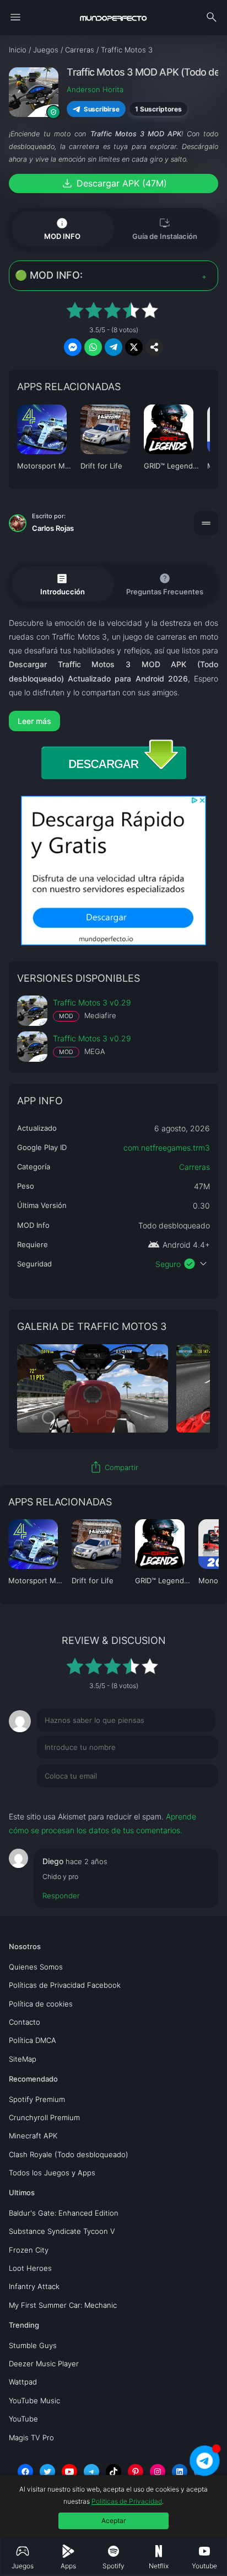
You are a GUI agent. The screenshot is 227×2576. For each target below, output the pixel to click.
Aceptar (113, 2521)
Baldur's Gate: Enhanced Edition (64, 2213)
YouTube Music (34, 2401)
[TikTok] (113, 2472)
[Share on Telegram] (113, 347)
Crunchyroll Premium (44, 2117)
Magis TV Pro (31, 2437)
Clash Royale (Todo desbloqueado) (69, 2154)
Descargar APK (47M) (114, 183)
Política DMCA (33, 2040)
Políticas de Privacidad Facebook (65, 1985)
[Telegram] (91, 2472)
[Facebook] (25, 2472)
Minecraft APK (33, 2136)
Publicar (190, 1798)
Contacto (25, 2022)
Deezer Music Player (44, 2364)
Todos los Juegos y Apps (52, 2173)
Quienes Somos (36, 1967)
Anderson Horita (95, 89)
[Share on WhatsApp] (93, 347)
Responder (61, 1896)
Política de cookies (41, 2004)
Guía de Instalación (165, 228)
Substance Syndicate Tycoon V (62, 2231)
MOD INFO (62, 228)
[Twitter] (47, 2472)
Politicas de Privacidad (127, 2501)
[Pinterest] (136, 2472)
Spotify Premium (37, 2099)
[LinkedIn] (180, 2472)
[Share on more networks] (154, 347)
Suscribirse (102, 109)
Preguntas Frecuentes (165, 584)
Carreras (194, 1167)
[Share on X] (134, 347)
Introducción (63, 583)
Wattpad (23, 2382)
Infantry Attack (34, 2286)
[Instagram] (158, 2472)
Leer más (34, 721)
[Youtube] (69, 2472)
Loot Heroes (30, 2268)
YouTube (23, 2419)
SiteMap (23, 2059)
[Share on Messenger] (73, 347)
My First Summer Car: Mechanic (63, 2305)
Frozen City (29, 2250)
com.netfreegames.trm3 (167, 1148)
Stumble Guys (33, 2345)
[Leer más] (113, 721)
